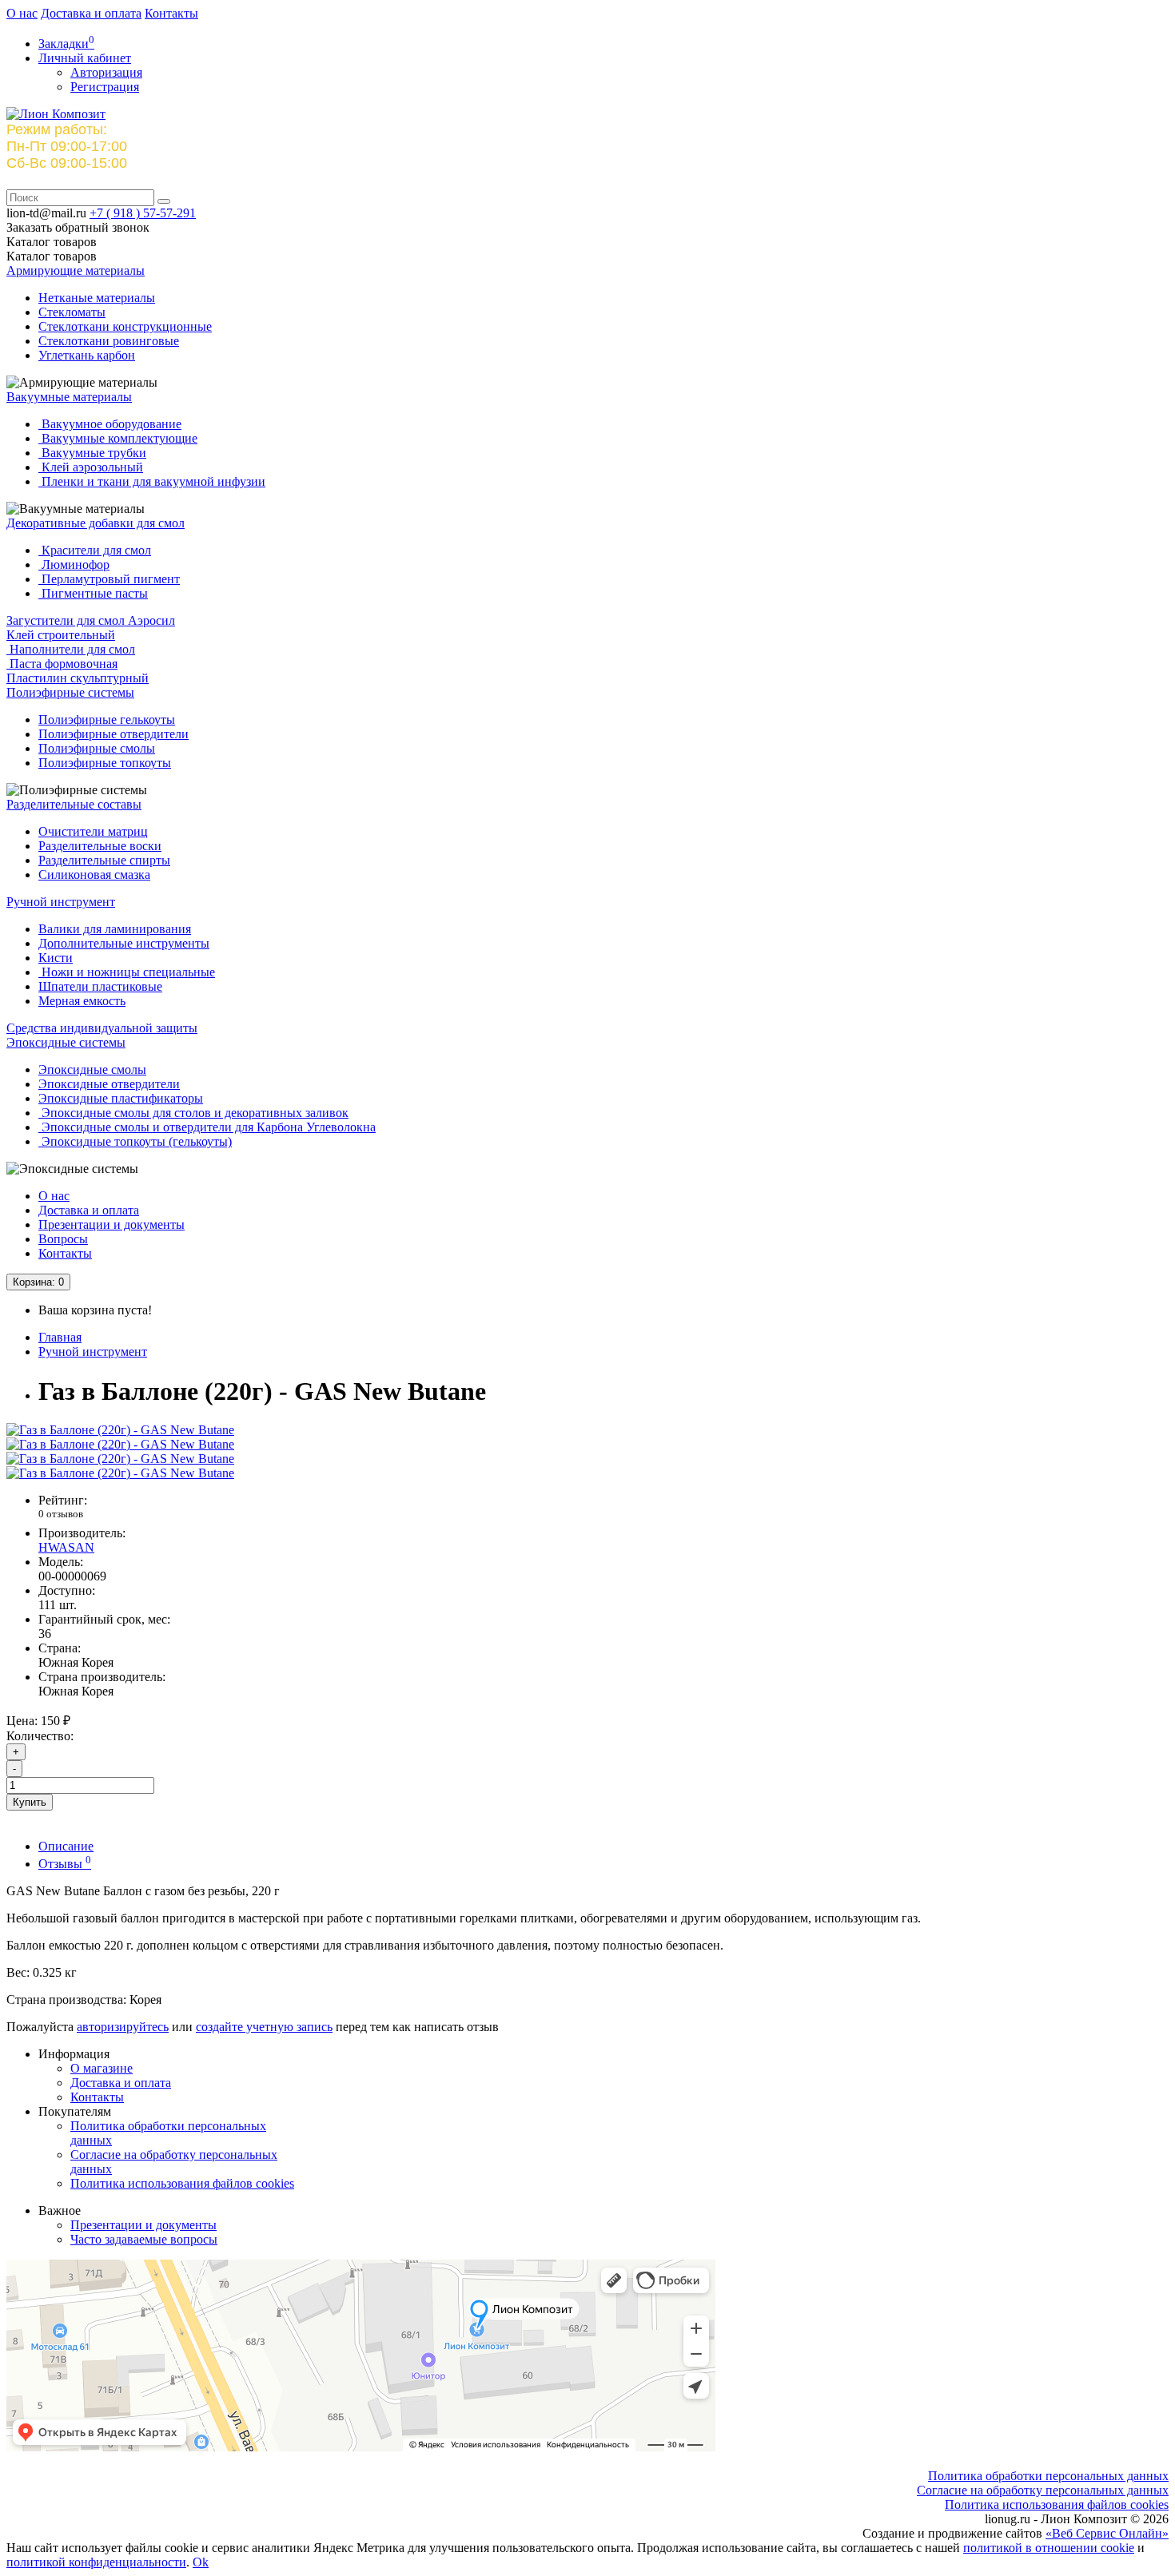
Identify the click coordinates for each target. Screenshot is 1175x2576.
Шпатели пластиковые (100, 986)
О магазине (102, 2068)
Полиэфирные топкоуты (105, 763)
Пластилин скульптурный (78, 678)
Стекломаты (72, 312)
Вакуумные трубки (92, 453)
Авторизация (106, 72)
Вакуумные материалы (69, 397)
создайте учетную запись (264, 2027)
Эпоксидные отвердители (109, 1084)
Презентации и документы (112, 1224)
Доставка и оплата (91, 13)
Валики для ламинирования (115, 929)
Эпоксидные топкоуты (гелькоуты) (135, 1141)
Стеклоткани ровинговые (109, 341)
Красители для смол (95, 550)
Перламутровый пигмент (109, 579)
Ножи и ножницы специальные (127, 972)
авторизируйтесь (123, 2027)
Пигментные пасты (93, 593)
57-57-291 (143, 213)
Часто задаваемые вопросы (144, 2239)
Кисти (56, 958)
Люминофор (74, 564)
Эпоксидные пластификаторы (121, 1098)
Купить (30, 1802)
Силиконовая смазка (94, 875)
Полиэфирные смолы (97, 748)
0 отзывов (61, 1514)
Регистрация (105, 87)
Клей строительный (61, 635)
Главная (60, 1337)
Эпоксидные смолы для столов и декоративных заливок (193, 1113)
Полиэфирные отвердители (114, 734)
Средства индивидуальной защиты (102, 1028)
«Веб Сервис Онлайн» (1107, 2533)
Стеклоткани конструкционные (125, 326)
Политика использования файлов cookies (182, 2183)
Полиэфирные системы (70, 692)
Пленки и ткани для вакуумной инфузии (152, 481)
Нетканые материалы (97, 298)
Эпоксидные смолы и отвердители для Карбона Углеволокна (207, 1127)
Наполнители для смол (71, 649)
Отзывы (65, 1864)
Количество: (40, 1736)
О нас (22, 13)
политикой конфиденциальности (96, 2562)
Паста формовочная (62, 664)
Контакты (171, 13)
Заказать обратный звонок (78, 227)
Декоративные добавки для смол (96, 523)
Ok (201, 2562)
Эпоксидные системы (66, 1042)
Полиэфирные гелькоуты (107, 720)
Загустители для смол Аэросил (91, 620)
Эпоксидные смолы (92, 1069)
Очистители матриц (93, 831)
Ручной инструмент (61, 902)
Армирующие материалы (76, 270)
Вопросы (63, 1239)
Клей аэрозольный (91, 467)
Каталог (52, 256)
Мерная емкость (82, 1001)
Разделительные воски (100, 846)
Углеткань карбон (87, 355)
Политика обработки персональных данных (1048, 2476)
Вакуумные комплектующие (118, 438)
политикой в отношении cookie (1049, 2548)
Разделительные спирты (104, 860)
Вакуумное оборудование (110, 424)
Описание (66, 1846)
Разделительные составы (74, 804)
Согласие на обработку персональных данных (1043, 2490)
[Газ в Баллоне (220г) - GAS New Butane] (120, 1430)
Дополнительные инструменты (124, 943)
